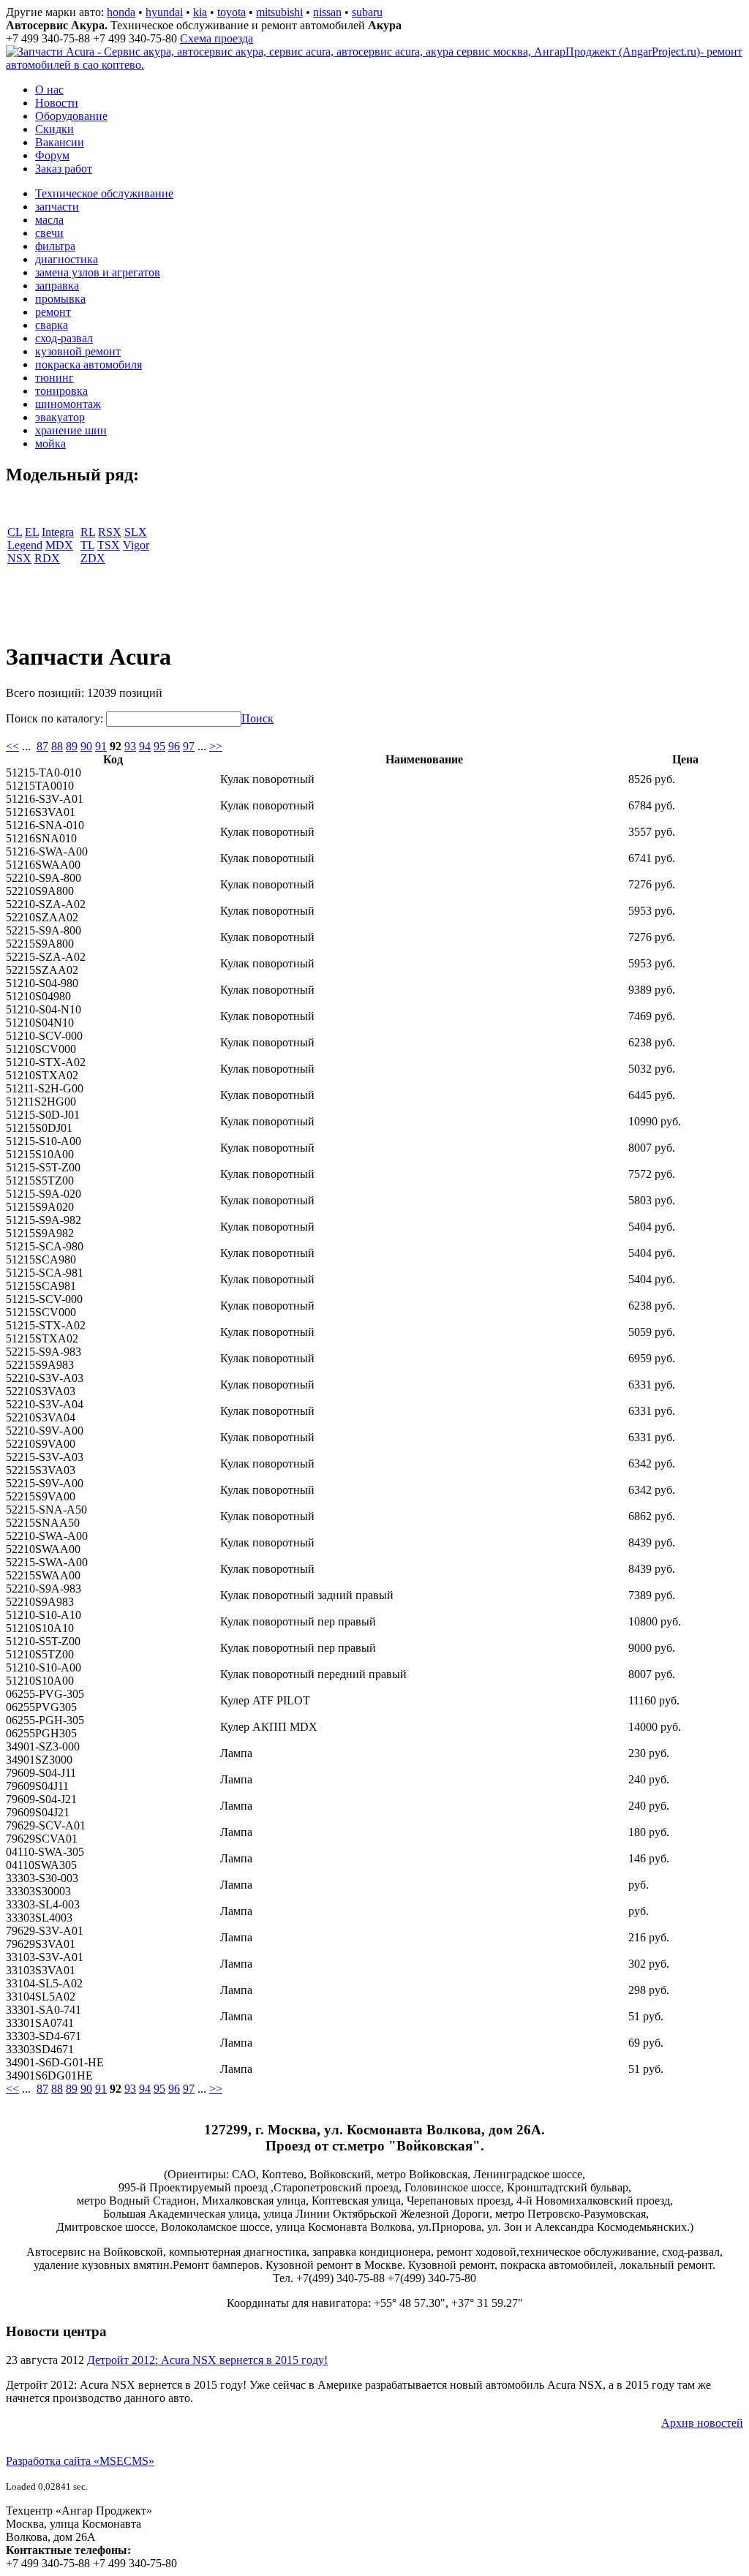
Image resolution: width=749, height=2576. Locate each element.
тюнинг (54, 378)
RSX (110, 532)
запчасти (57, 207)
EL (32, 532)
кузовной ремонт (78, 351)
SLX (136, 532)
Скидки (54, 129)
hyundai (164, 12)
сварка (52, 325)
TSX (109, 545)
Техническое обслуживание (104, 193)
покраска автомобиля (89, 365)
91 (101, 746)
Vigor (136, 545)
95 (159, 746)
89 (72, 746)
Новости (57, 103)
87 (42, 746)
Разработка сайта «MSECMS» (80, 2461)
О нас (49, 90)
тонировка (61, 391)
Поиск (257, 718)
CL (15, 532)
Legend (25, 545)
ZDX (93, 558)
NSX (19, 558)
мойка (50, 443)
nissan (327, 12)
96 (174, 746)
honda (121, 12)
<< (12, 746)
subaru (367, 12)
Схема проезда (217, 38)
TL (87, 545)
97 (189, 746)
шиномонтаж (68, 404)
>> (216, 746)
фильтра (55, 246)
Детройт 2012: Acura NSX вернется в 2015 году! (207, 2360)
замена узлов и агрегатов (98, 272)
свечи (49, 233)
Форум (52, 155)
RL (88, 532)
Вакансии (60, 142)
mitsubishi (279, 12)
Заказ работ (64, 169)
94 (145, 746)
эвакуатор (60, 417)
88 (57, 746)
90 (86, 746)
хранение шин (71, 430)
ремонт (53, 312)
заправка (57, 286)
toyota (232, 12)
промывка (60, 299)
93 (130, 746)
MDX (59, 545)
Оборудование (71, 116)
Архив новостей (702, 2423)
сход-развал (64, 338)
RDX (47, 558)
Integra (58, 532)
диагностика (67, 259)
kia (200, 12)
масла (49, 220)
